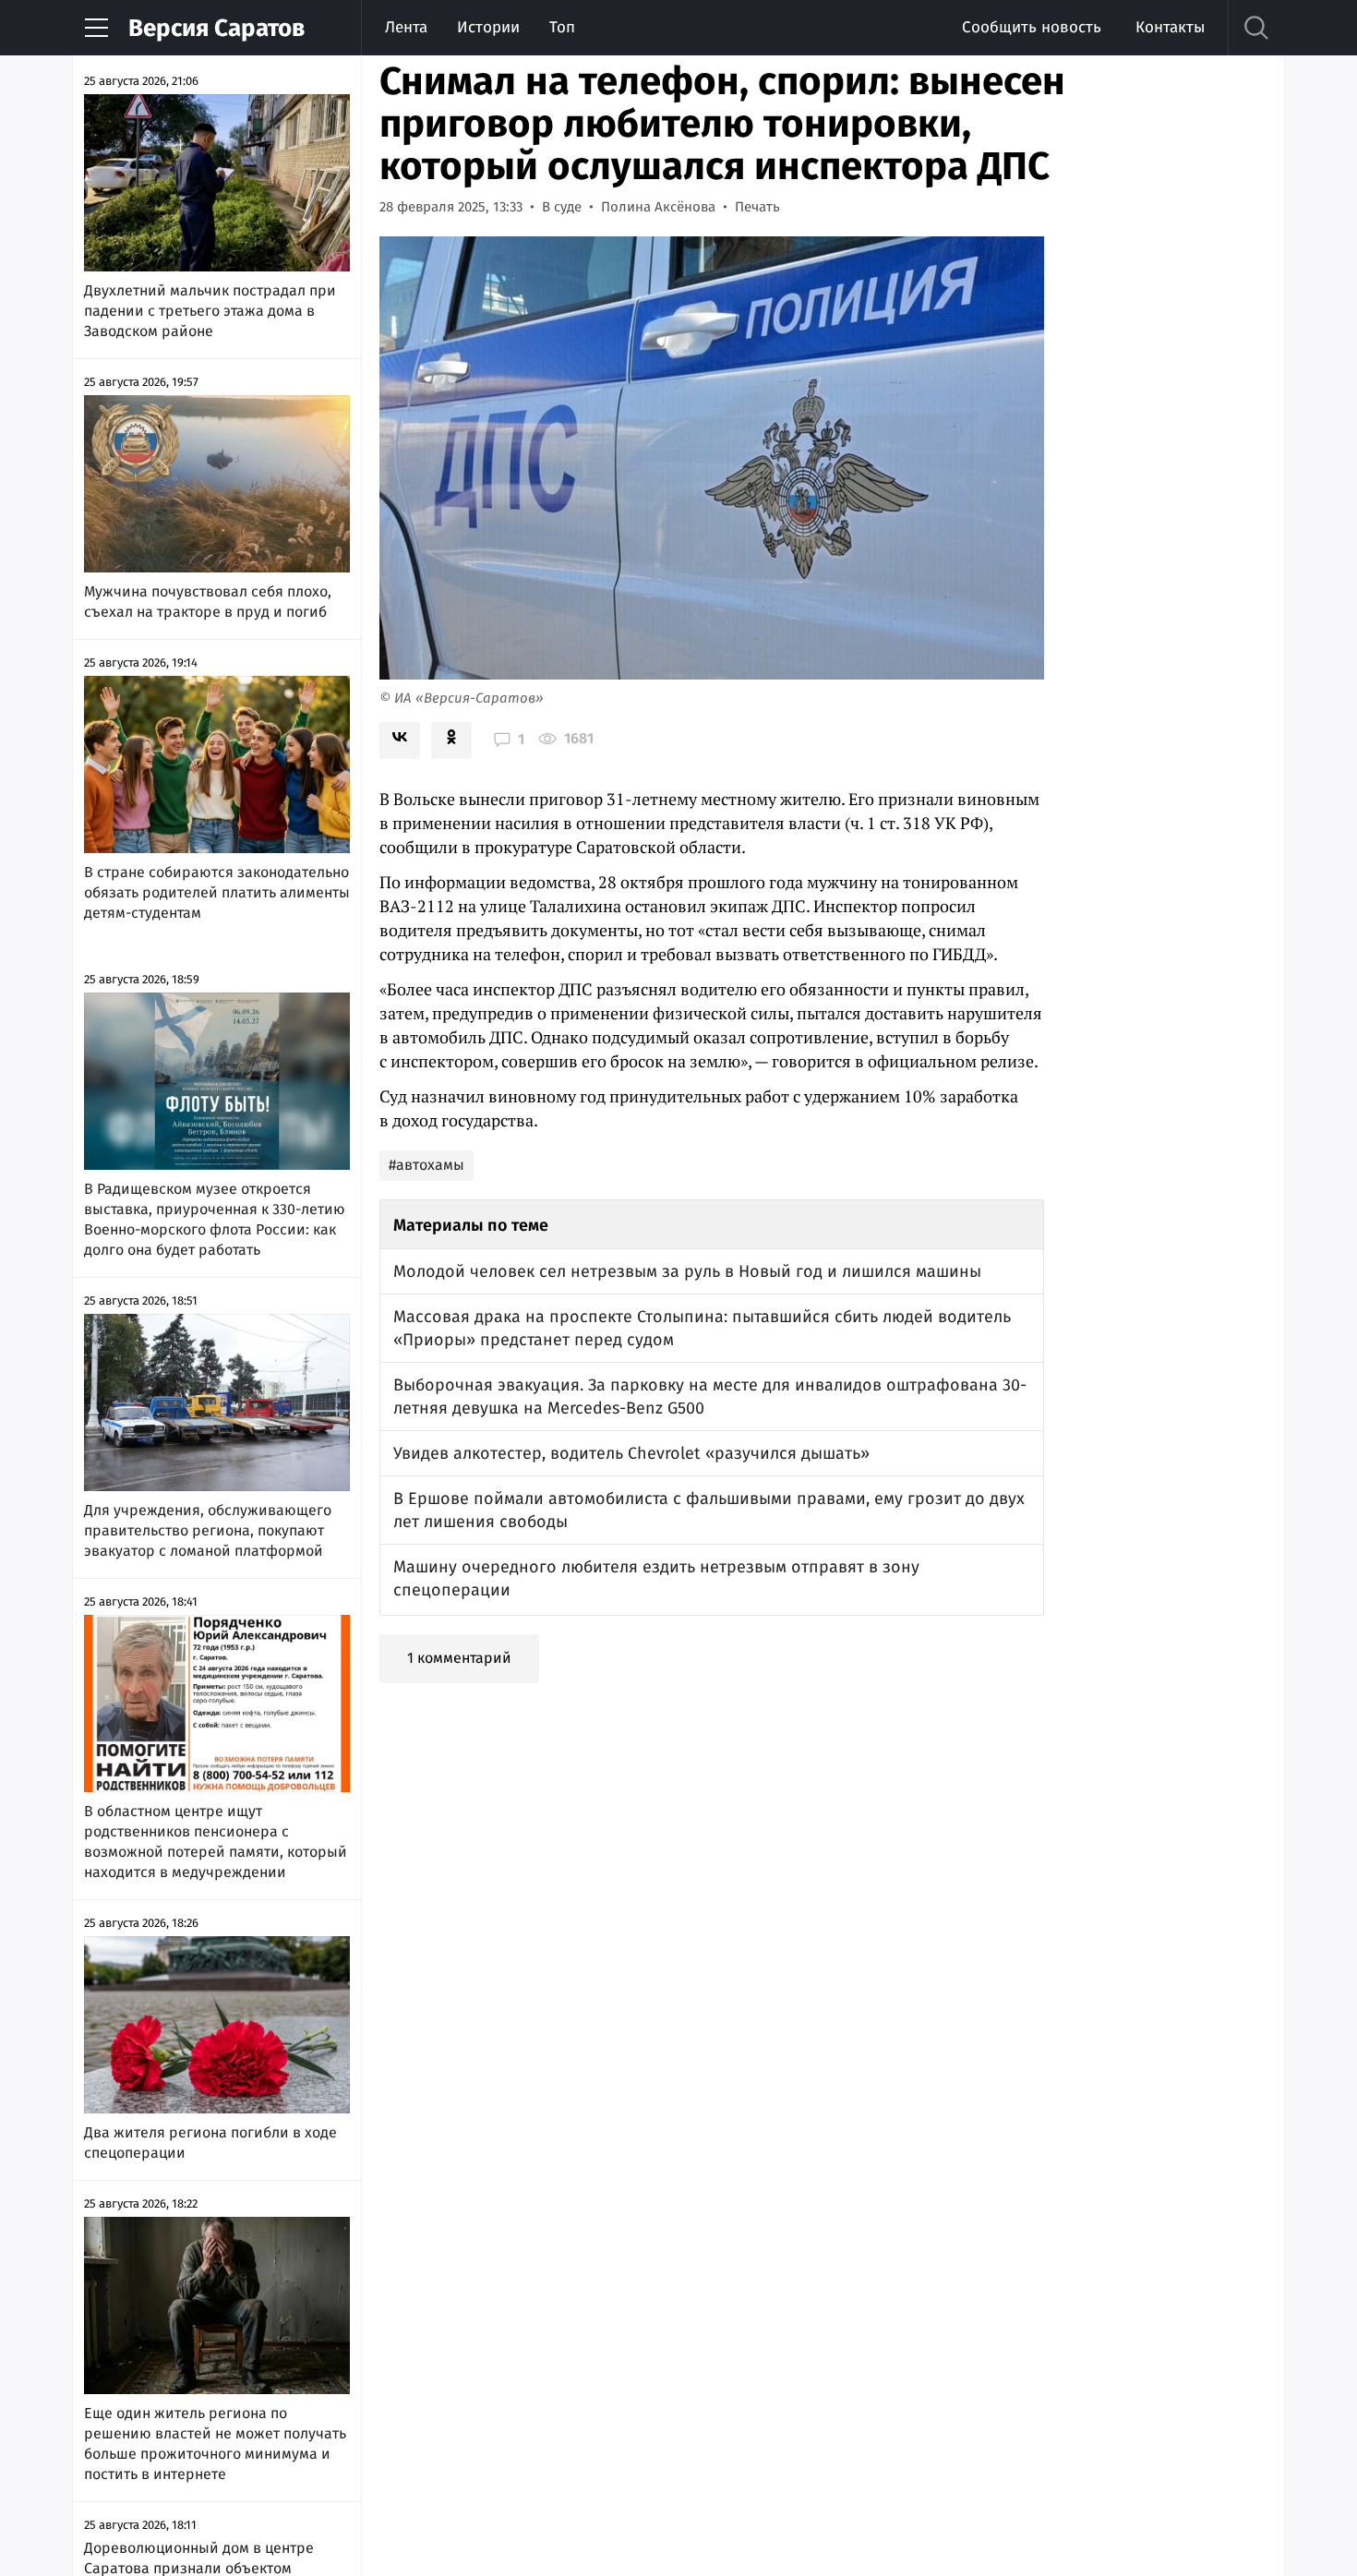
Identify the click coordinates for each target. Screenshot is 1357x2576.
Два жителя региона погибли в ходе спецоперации (210, 2143)
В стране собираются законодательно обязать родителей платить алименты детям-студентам (217, 892)
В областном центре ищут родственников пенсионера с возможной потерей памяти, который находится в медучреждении (216, 1842)
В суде (562, 207)
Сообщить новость (1032, 27)
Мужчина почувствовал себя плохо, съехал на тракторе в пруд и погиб (208, 602)
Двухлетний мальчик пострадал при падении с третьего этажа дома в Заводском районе (210, 311)
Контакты (1170, 27)
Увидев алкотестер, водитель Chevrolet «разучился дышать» (631, 1453)
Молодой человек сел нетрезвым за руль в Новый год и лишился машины (687, 1271)
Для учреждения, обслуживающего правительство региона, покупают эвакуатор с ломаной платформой (208, 1530)
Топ (562, 27)
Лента (406, 27)
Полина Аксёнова (658, 207)
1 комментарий (459, 1658)
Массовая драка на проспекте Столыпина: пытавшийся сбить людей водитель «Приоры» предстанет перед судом (702, 1328)
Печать (757, 207)
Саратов (216, 28)
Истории (488, 27)
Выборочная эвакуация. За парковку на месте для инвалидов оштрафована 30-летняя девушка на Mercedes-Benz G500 (710, 1396)
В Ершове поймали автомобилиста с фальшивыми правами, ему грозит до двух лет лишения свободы (709, 1510)
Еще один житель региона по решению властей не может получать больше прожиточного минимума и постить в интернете (215, 2444)
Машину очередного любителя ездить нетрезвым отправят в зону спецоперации (656, 1578)
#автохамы (426, 1165)
